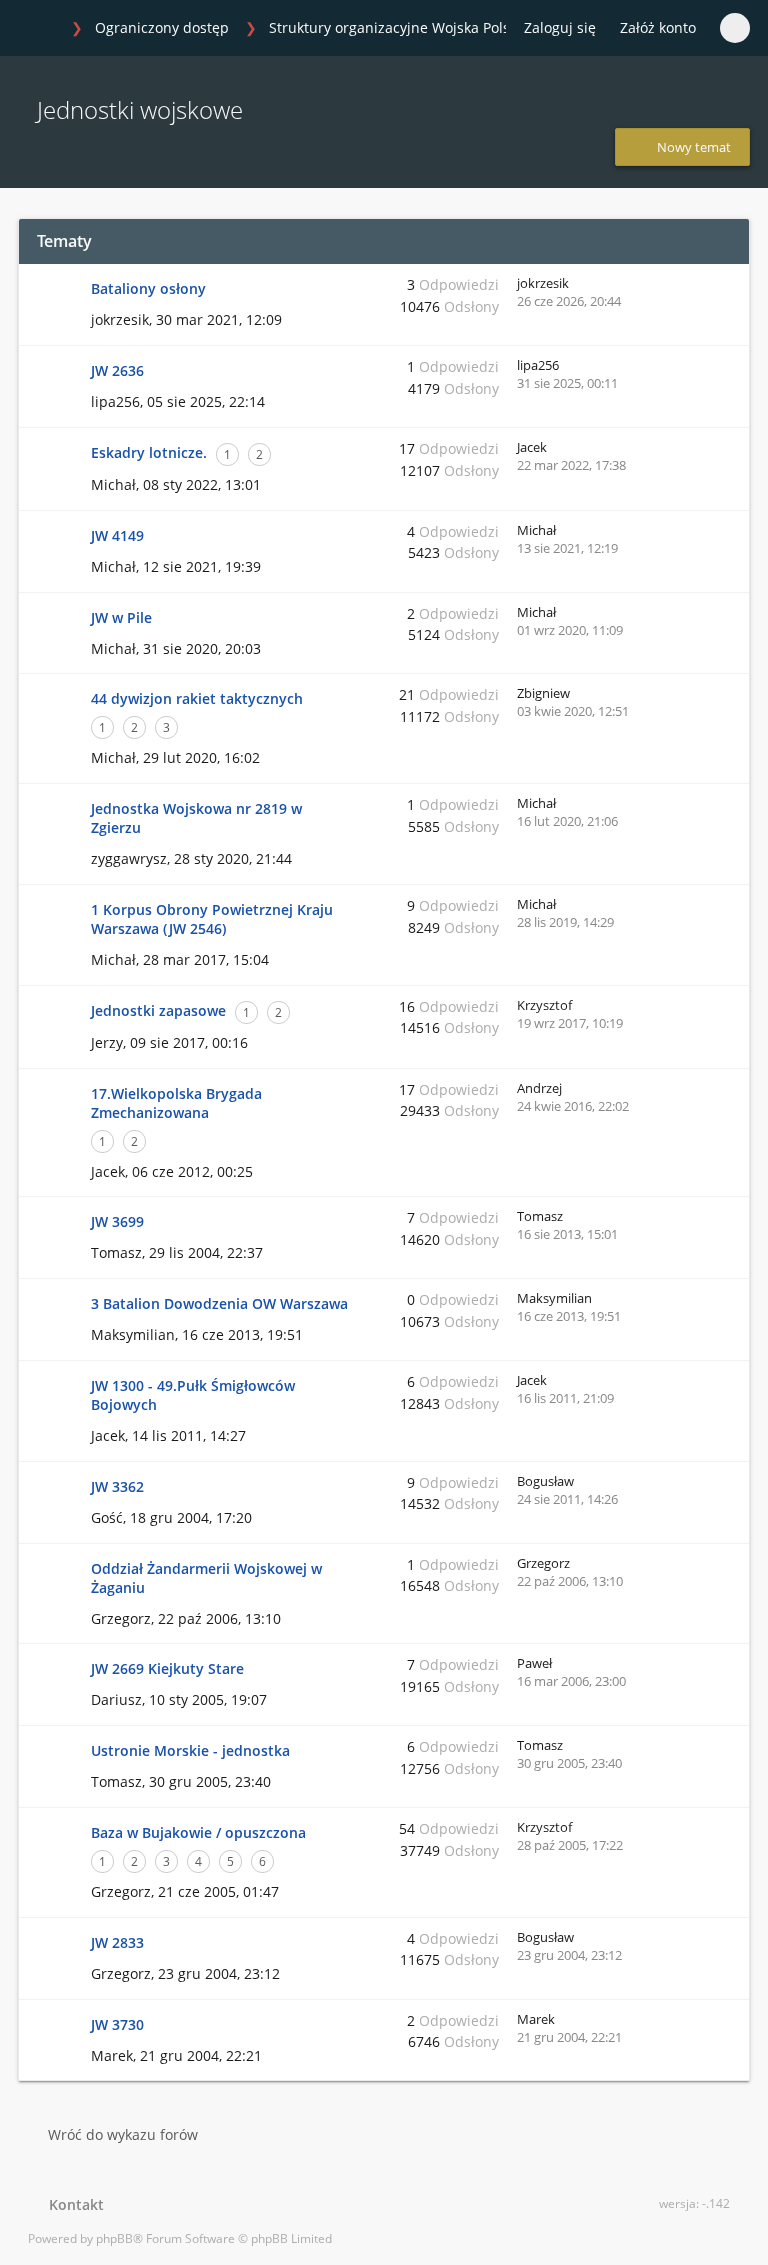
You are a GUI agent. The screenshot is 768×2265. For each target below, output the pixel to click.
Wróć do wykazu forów (123, 2134)
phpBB (114, 2238)
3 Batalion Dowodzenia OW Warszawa (219, 1303)
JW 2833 (117, 1942)
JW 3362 (117, 1486)
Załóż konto (658, 27)
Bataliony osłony (148, 288)
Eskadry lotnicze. (149, 452)
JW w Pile (121, 617)
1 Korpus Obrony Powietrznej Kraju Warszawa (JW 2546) (212, 919)
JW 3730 (117, 2024)
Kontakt (72, 2204)
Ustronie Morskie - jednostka (190, 1750)
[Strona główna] (39, 29)
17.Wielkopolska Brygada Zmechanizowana (176, 1103)
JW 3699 (117, 1221)
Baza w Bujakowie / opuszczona (198, 1832)
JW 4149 (117, 535)
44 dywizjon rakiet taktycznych (197, 698)
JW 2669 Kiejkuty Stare (167, 1668)
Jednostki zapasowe (158, 1010)
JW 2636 (117, 370)
